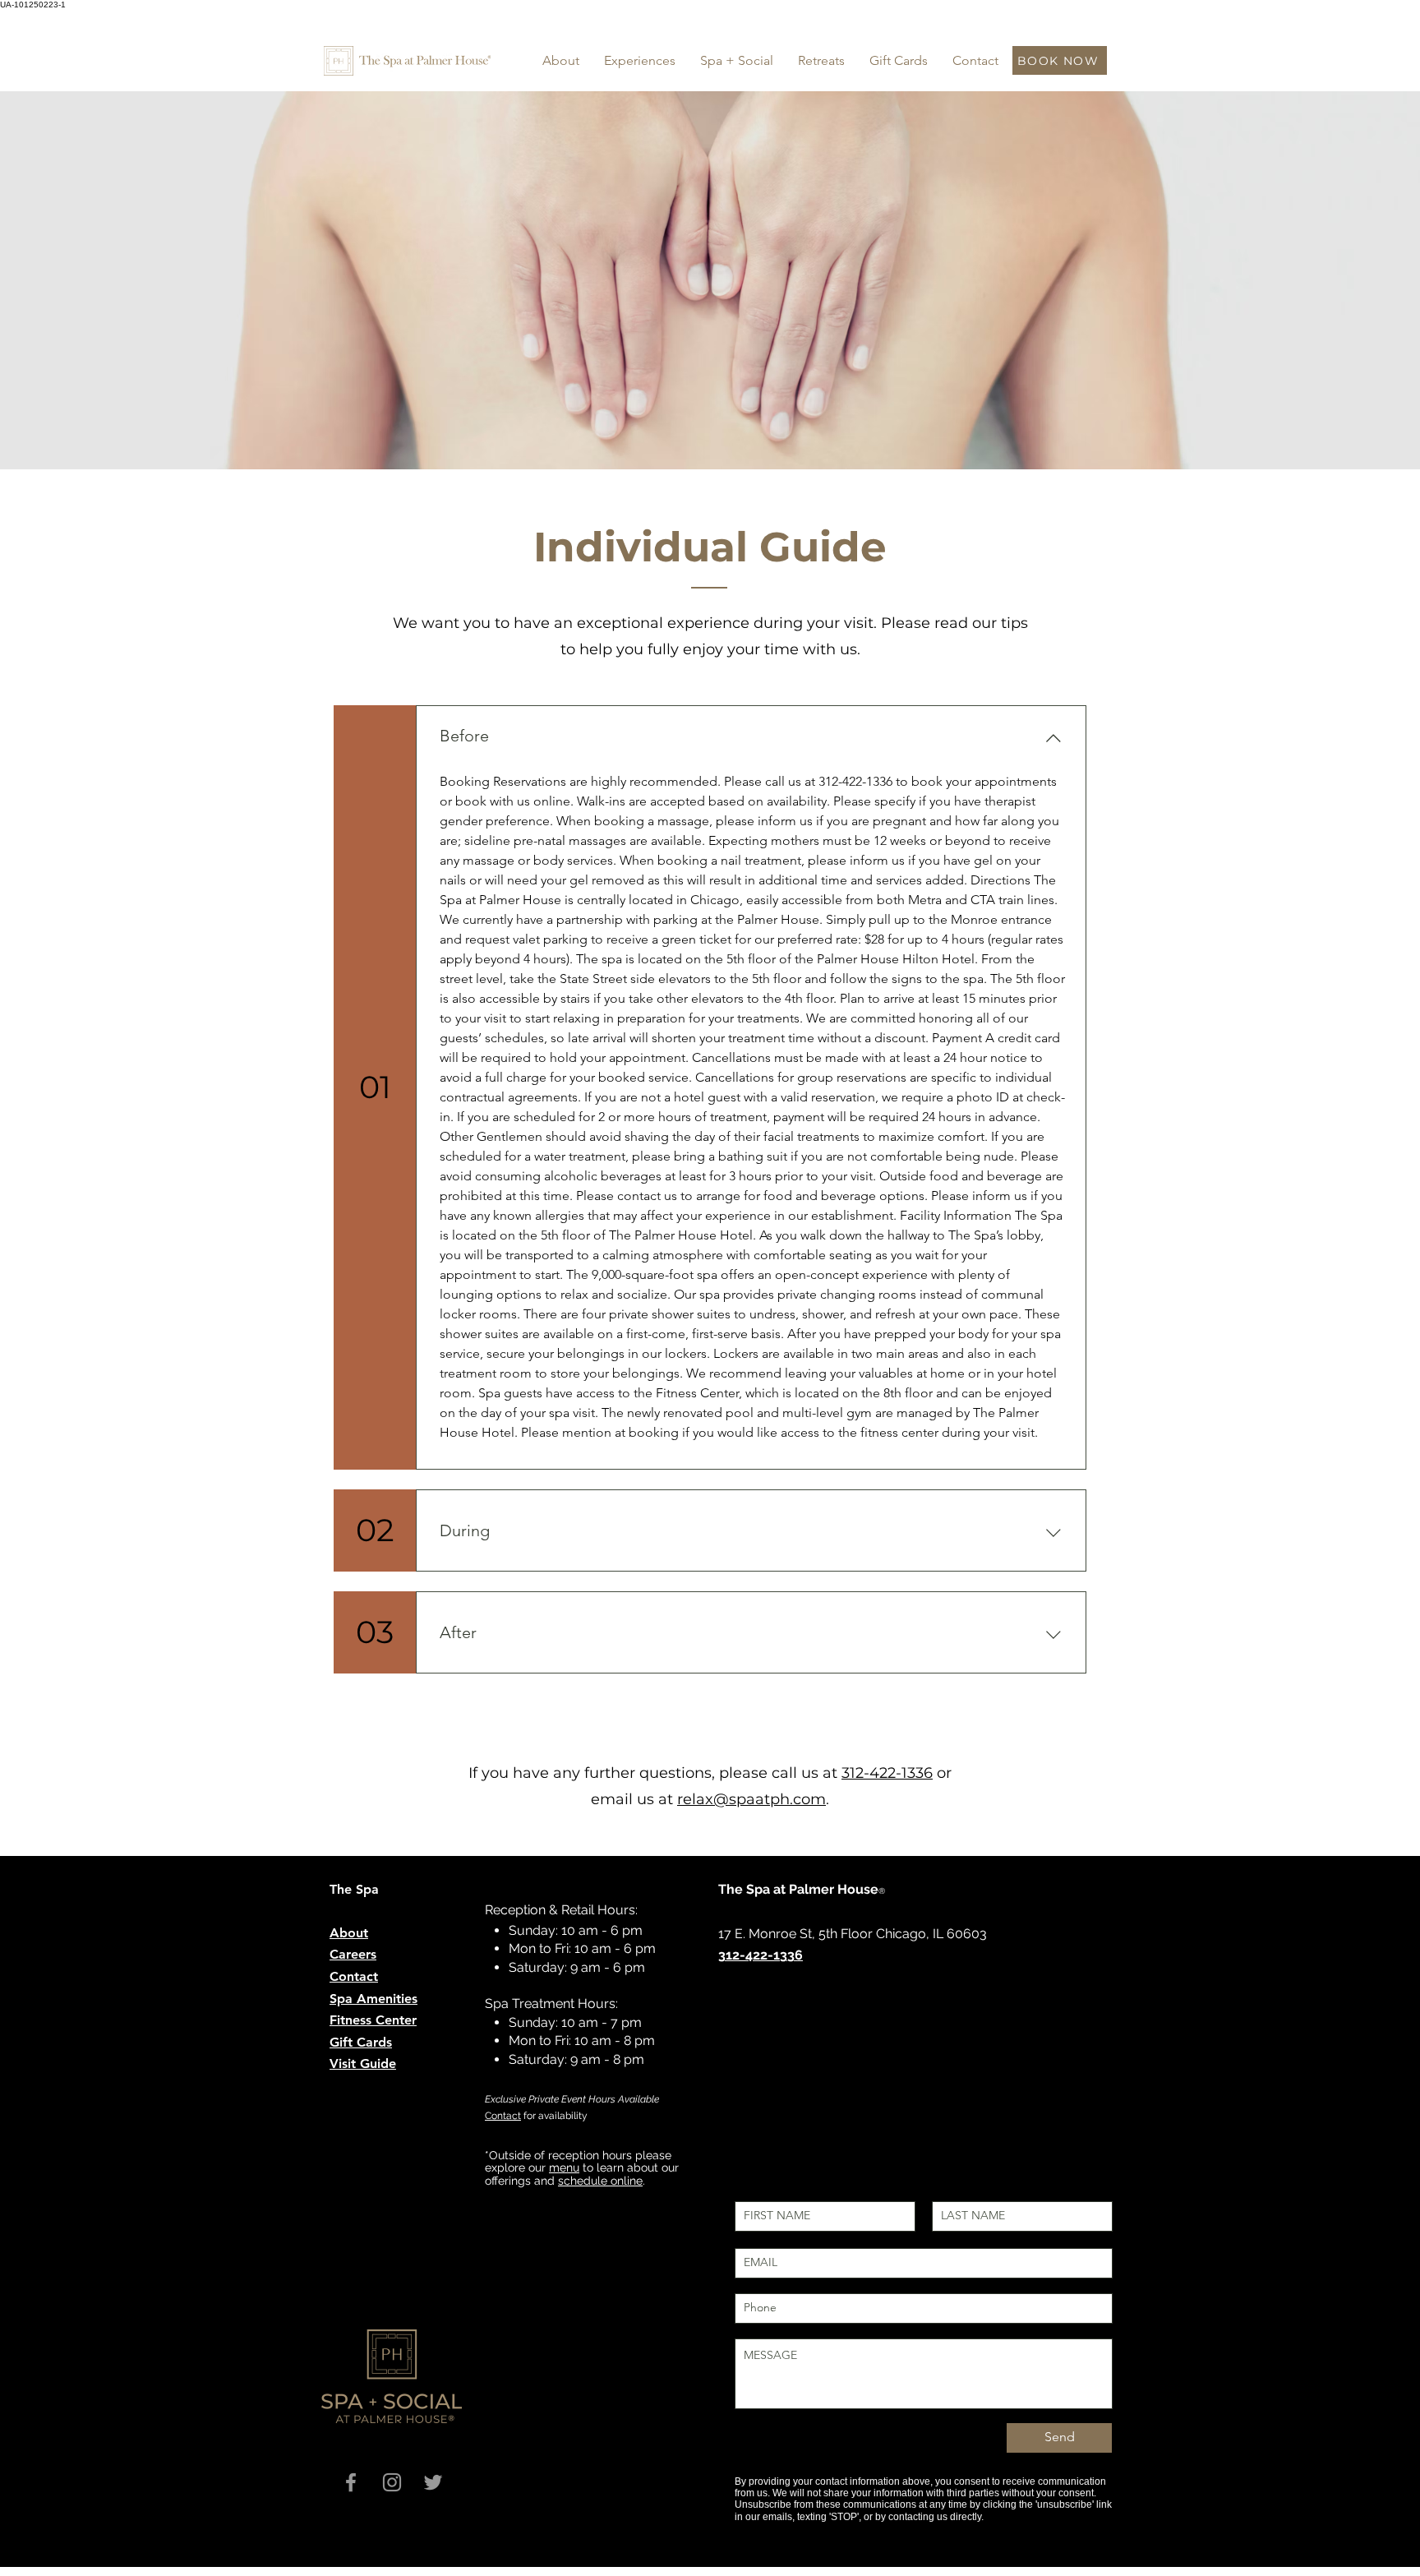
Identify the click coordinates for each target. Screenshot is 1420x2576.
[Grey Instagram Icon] (392, 2482)
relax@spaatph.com (751, 1799)
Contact (503, 2116)
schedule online (600, 2181)
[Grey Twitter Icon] (433, 2482)
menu (564, 2167)
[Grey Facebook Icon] (351, 2482)
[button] (640, 61)
